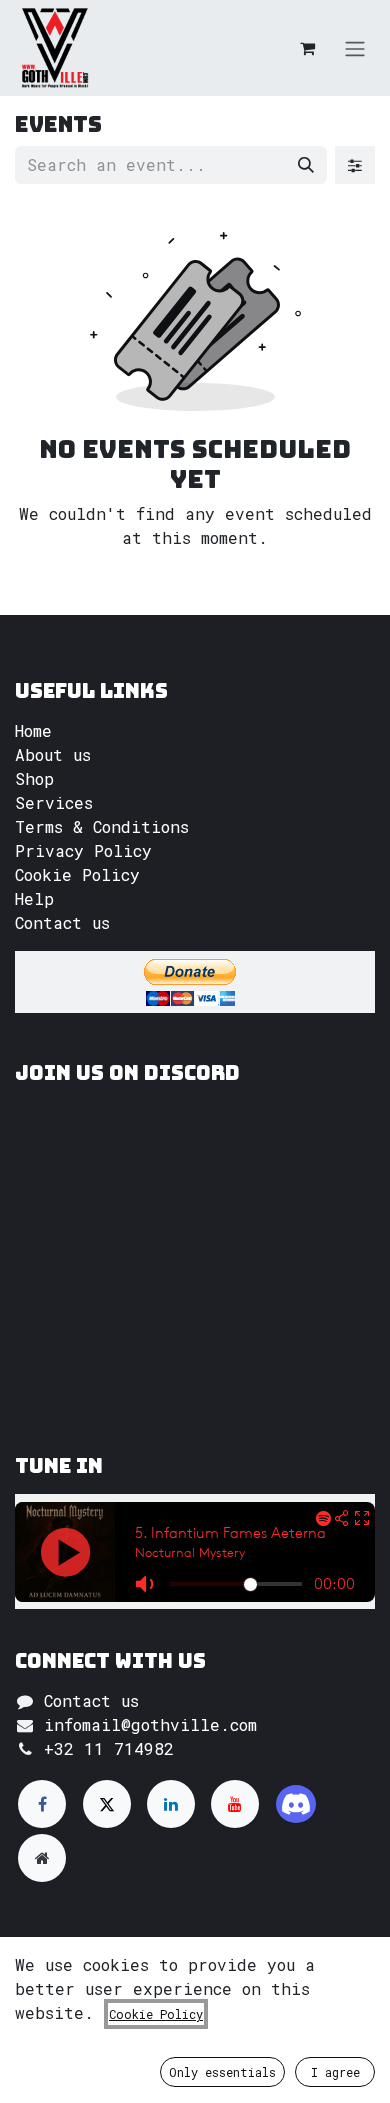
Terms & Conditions (102, 826)
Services (54, 802)
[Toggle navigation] (355, 48)
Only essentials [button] (222, 2072)
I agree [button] (335, 2072)
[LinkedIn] (171, 1804)
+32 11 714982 (109, 1748)
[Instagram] (296, 1804)
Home (33, 730)
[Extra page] (42, 1858)
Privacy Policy (83, 850)
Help (34, 898)
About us (53, 754)
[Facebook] (42, 1804)
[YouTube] (235, 1804)
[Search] (306, 165)
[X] (107, 1804)
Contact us (62, 922)
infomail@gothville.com (150, 1724)
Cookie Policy (77, 874)
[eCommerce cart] (307, 48)
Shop (34, 778)
